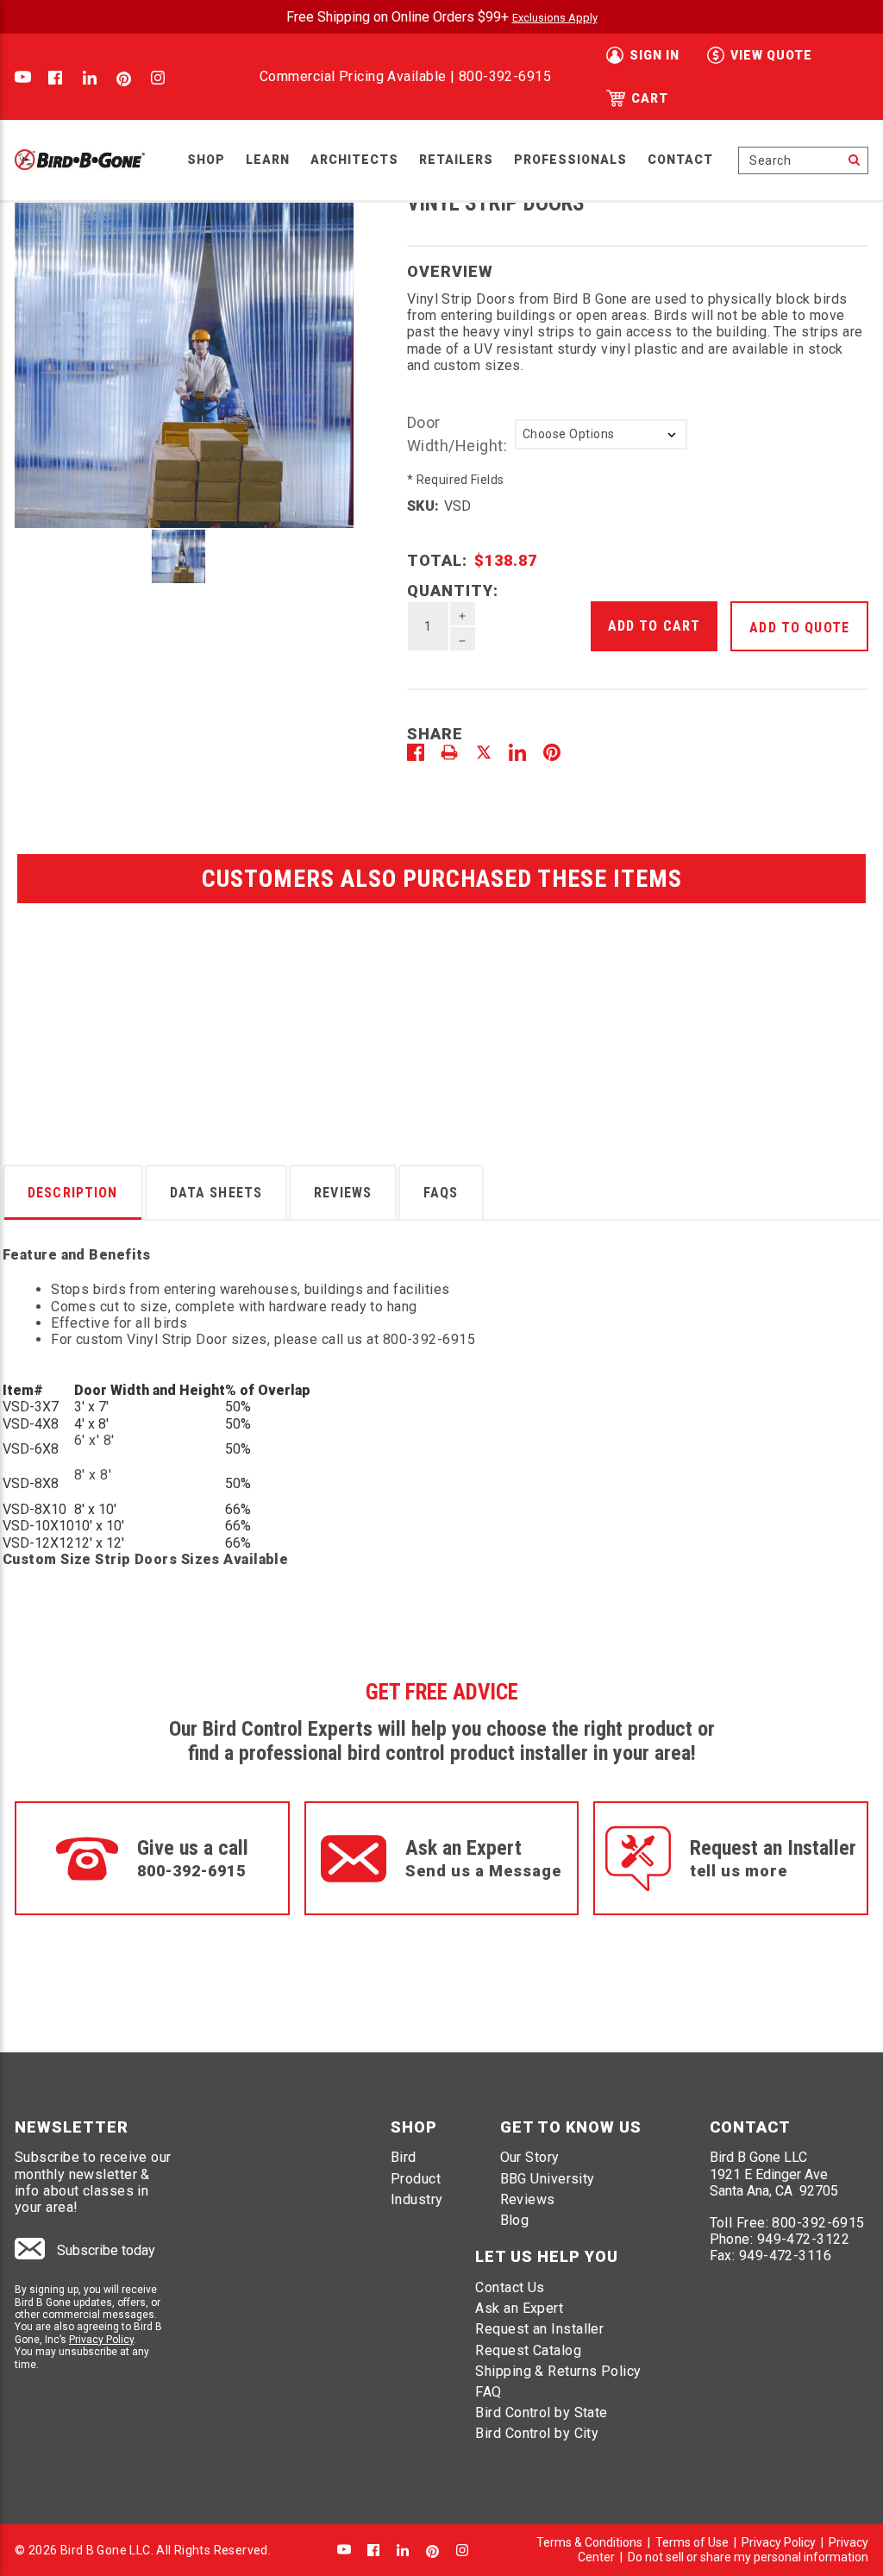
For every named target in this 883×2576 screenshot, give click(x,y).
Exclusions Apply (555, 18)
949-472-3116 (785, 2256)
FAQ (488, 2392)
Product (416, 2179)
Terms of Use (692, 2542)
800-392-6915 (505, 76)
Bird (404, 2157)
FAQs (441, 1193)
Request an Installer (539, 2329)
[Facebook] (416, 752)
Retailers (456, 160)
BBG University (548, 2179)
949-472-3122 (803, 2239)
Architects (354, 160)
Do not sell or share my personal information (748, 2557)
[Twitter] (484, 752)
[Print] (449, 752)
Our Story (530, 2157)
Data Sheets (216, 1193)
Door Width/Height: (457, 434)
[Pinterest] (552, 752)
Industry (417, 2199)
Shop (206, 160)
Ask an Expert (519, 2308)
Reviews (343, 1193)
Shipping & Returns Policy (558, 2371)
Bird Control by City (537, 2433)
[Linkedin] (517, 752)
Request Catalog (528, 2350)
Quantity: (453, 591)
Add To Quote (799, 628)
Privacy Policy (101, 2340)
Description (73, 1193)
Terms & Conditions (589, 2542)
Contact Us (510, 2287)
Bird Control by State (541, 2413)
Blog (515, 2220)
